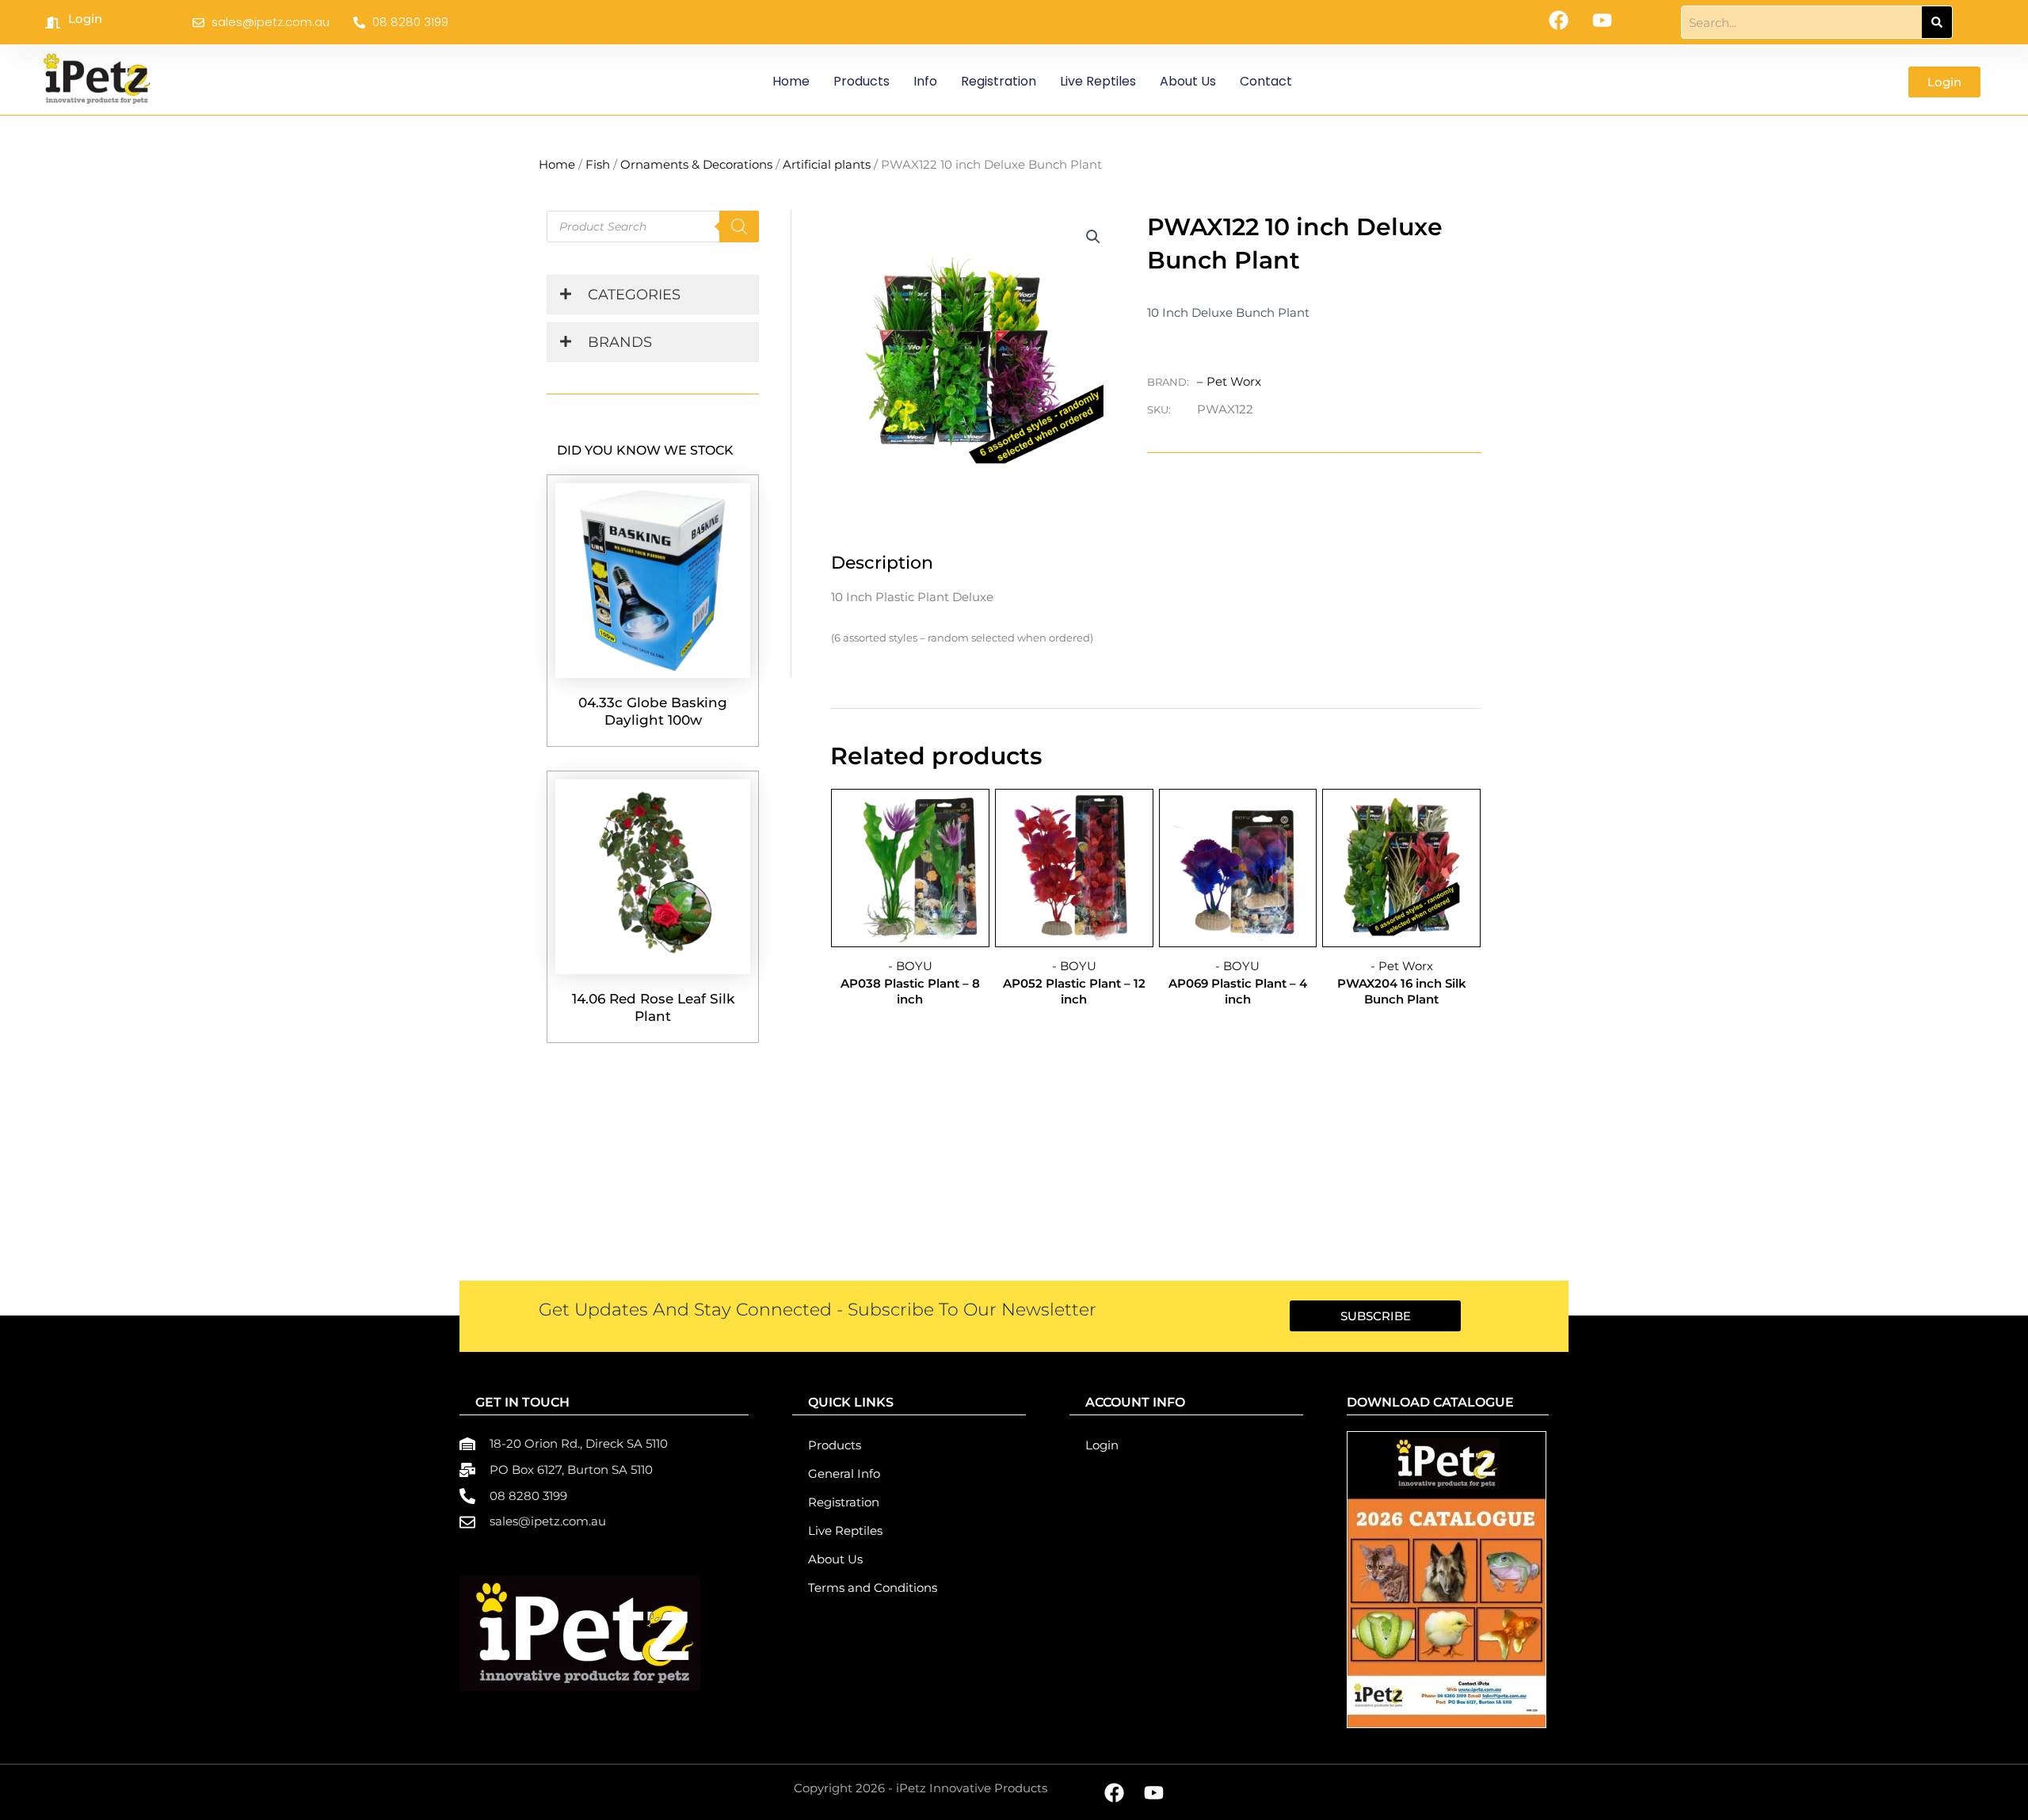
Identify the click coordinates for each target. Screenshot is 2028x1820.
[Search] (1937, 22)
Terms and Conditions (873, 1588)
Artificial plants (827, 164)
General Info (844, 1474)
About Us (1188, 81)
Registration (999, 81)
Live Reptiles (1098, 81)
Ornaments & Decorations (696, 164)
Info (925, 81)
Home (791, 81)
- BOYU (910, 966)
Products (862, 81)
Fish (598, 164)
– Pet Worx (1229, 381)
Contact (1266, 81)
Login (85, 19)
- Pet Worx (1402, 966)
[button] (1093, 237)
